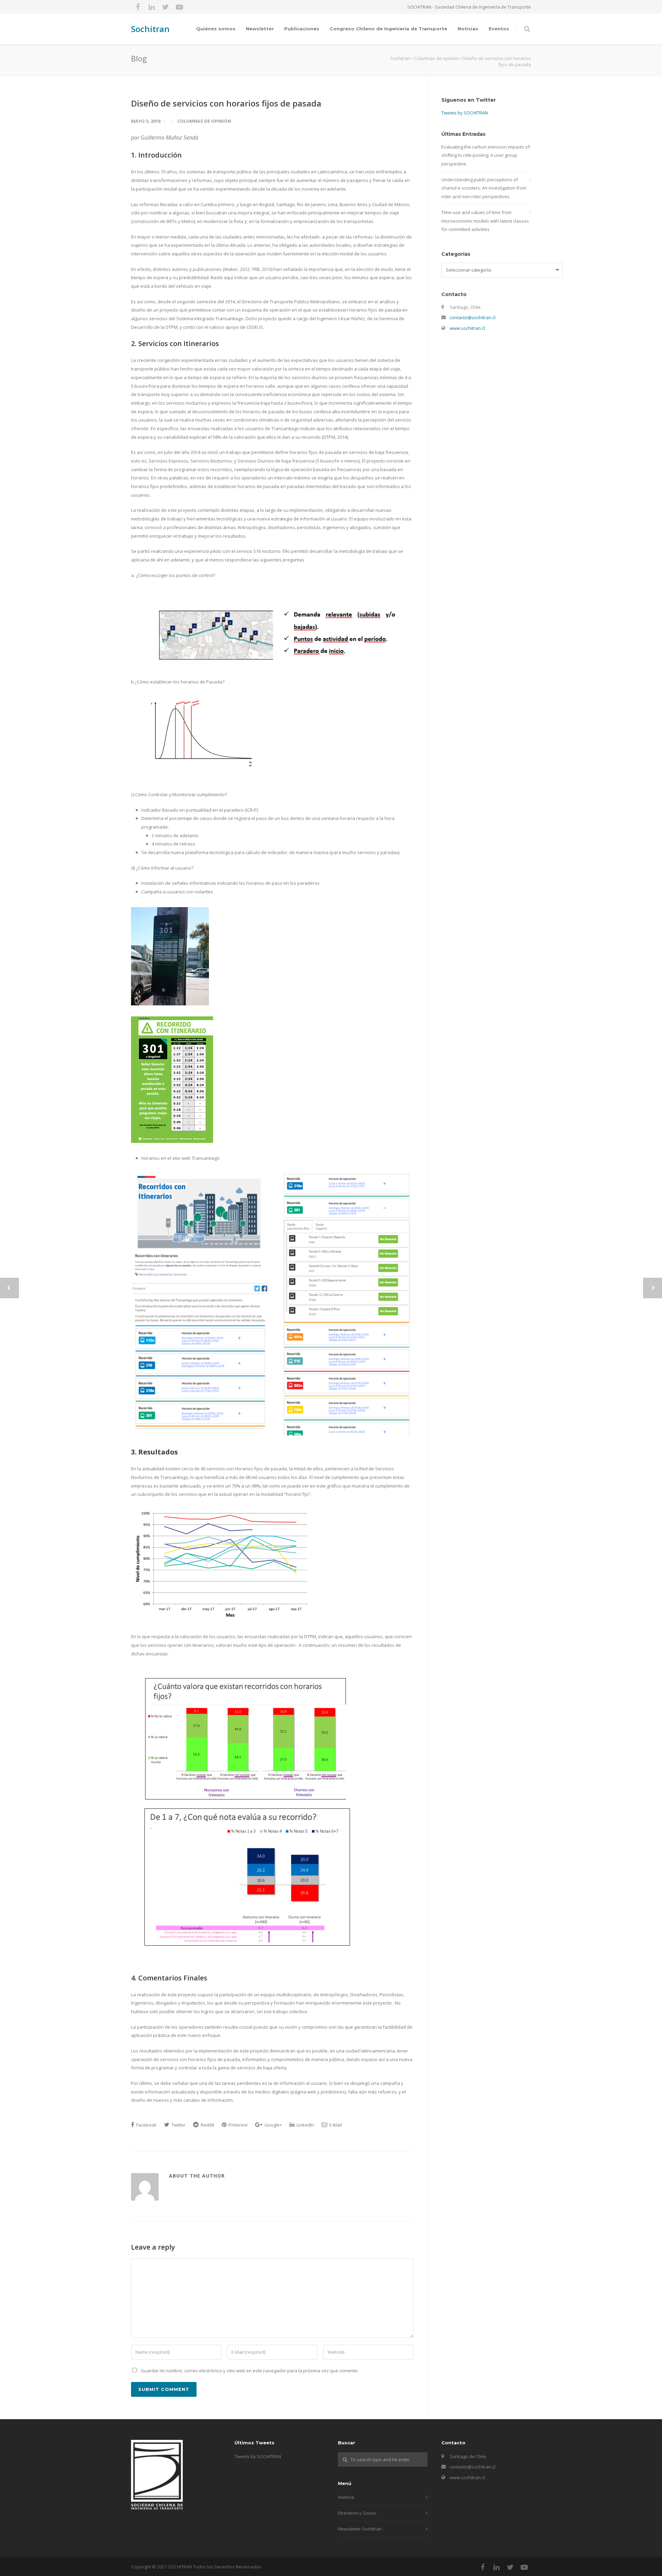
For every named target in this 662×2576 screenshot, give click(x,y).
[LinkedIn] (152, 7)
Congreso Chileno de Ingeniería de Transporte (388, 29)
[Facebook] (138, 7)
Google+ (273, 2125)
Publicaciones (302, 29)
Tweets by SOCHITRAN (465, 113)
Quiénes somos (216, 29)
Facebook (146, 2125)
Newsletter (260, 29)
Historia (346, 2497)
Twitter (178, 2125)
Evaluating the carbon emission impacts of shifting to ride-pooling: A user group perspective (485, 155)
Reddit (207, 2125)
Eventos (499, 29)
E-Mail (335, 2125)
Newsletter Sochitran (360, 2529)
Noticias (468, 29)
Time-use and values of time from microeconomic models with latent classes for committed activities (485, 221)
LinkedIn (305, 2125)
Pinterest (238, 2125)
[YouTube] (179, 7)
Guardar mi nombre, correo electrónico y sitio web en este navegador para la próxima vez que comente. (250, 2371)
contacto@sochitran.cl (473, 317)
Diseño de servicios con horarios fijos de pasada (226, 103)
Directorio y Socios (357, 2513)
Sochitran (150, 29)
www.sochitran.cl (467, 328)
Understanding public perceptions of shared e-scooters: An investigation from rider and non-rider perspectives (484, 188)
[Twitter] (165, 7)
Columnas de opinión (204, 121)
